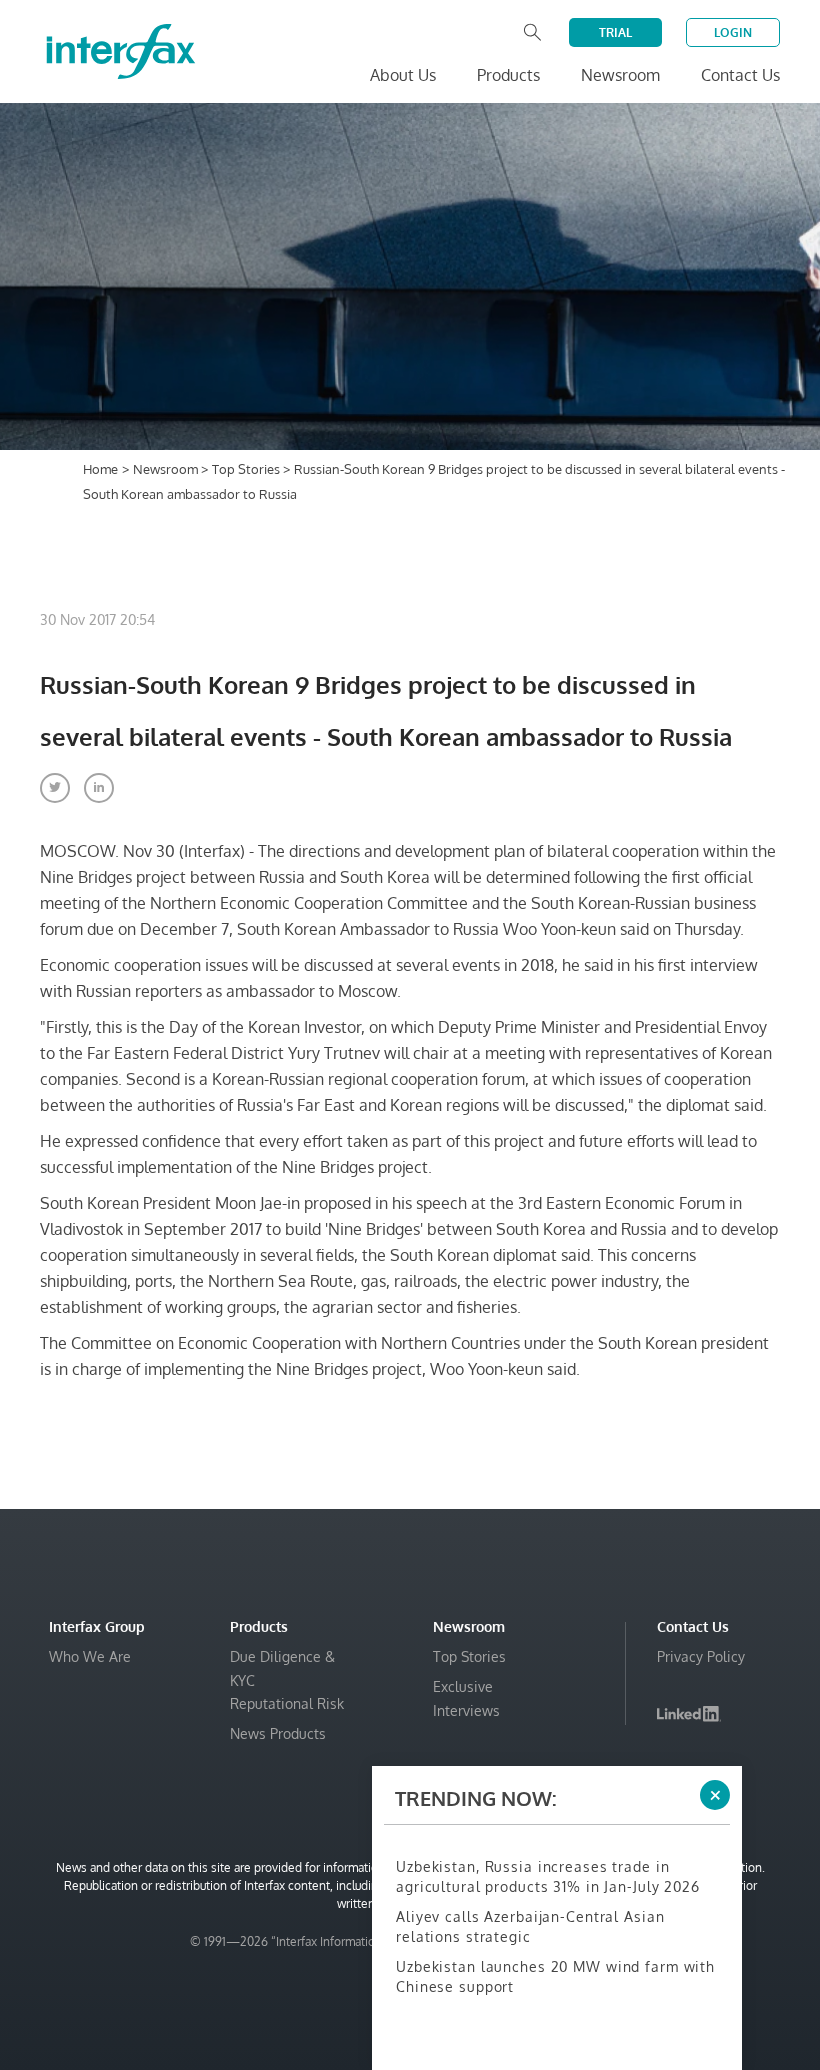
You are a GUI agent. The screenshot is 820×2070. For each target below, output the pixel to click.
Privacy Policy (701, 1656)
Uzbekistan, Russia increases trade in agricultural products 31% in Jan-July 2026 (548, 1876)
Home (100, 469)
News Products (278, 1733)
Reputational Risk (287, 1703)
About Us (403, 75)
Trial (615, 32)
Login (733, 32)
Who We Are (90, 1656)
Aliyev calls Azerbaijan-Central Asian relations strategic (530, 1926)
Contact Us (740, 75)
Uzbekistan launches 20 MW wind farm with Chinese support (555, 1976)
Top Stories (247, 469)
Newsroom (167, 469)
